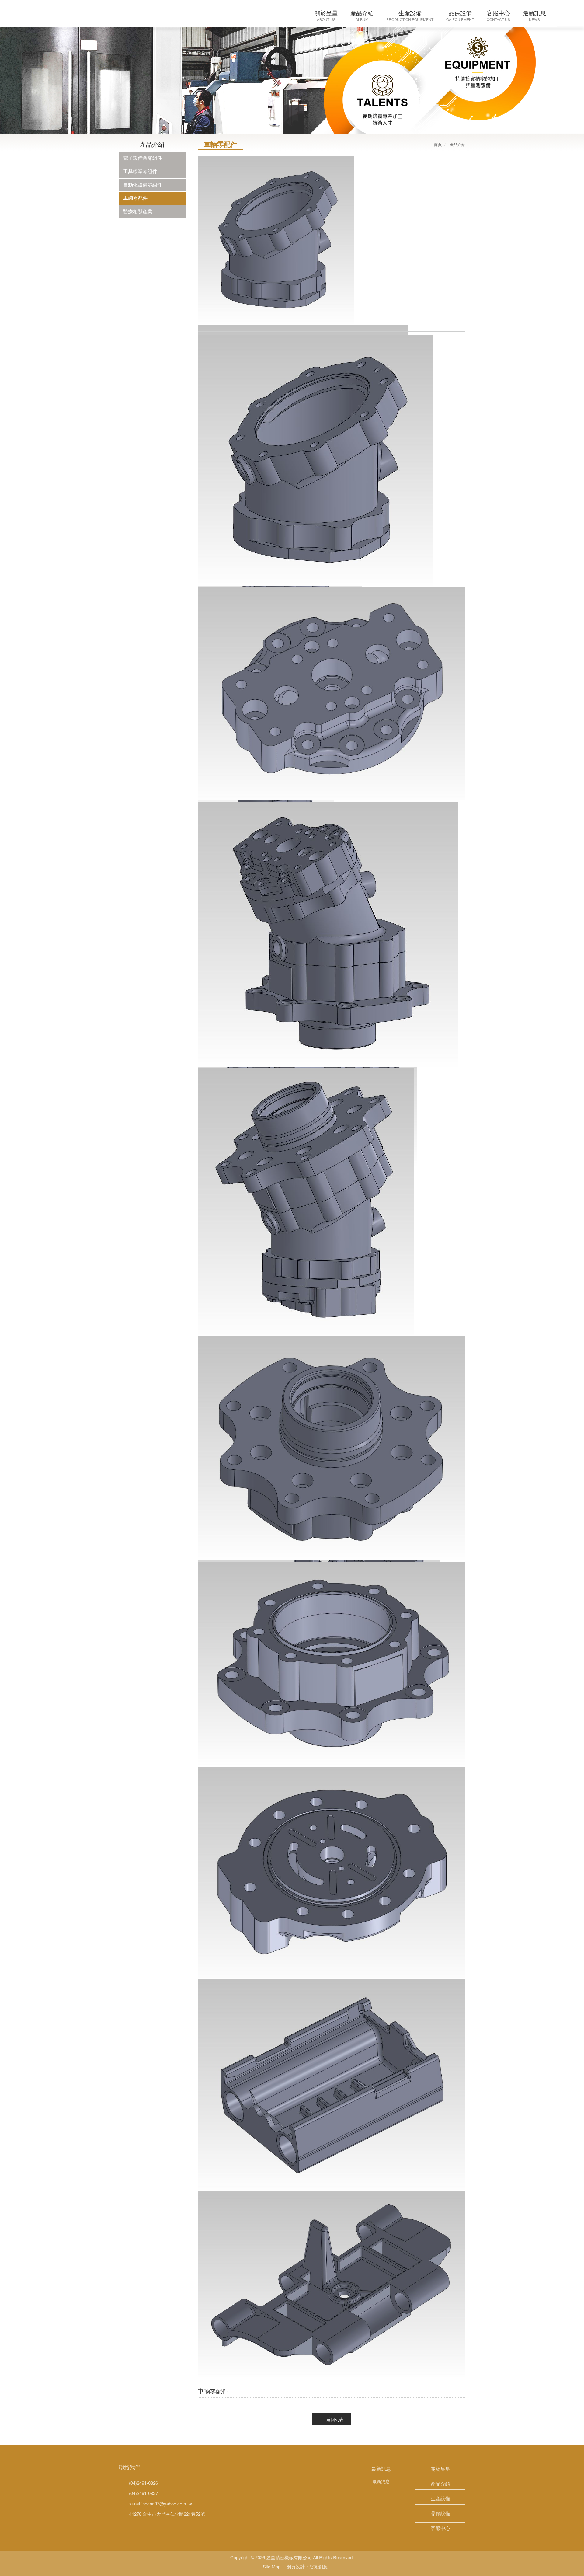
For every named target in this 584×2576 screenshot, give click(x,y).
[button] (44, 86)
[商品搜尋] (571, 14)
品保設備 (440, 2513)
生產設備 (440, 2498)
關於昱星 (440, 2469)
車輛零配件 (135, 198)
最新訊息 (381, 2469)
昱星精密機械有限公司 (50, 14)
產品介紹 (440, 2484)
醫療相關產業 (138, 211)
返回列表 (335, 2419)
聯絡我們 (130, 2467)
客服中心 (440, 2528)
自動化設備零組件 (143, 185)
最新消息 (381, 2481)
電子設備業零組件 (143, 158)
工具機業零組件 (140, 171)
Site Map (272, 2566)
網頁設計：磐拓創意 (307, 2566)
